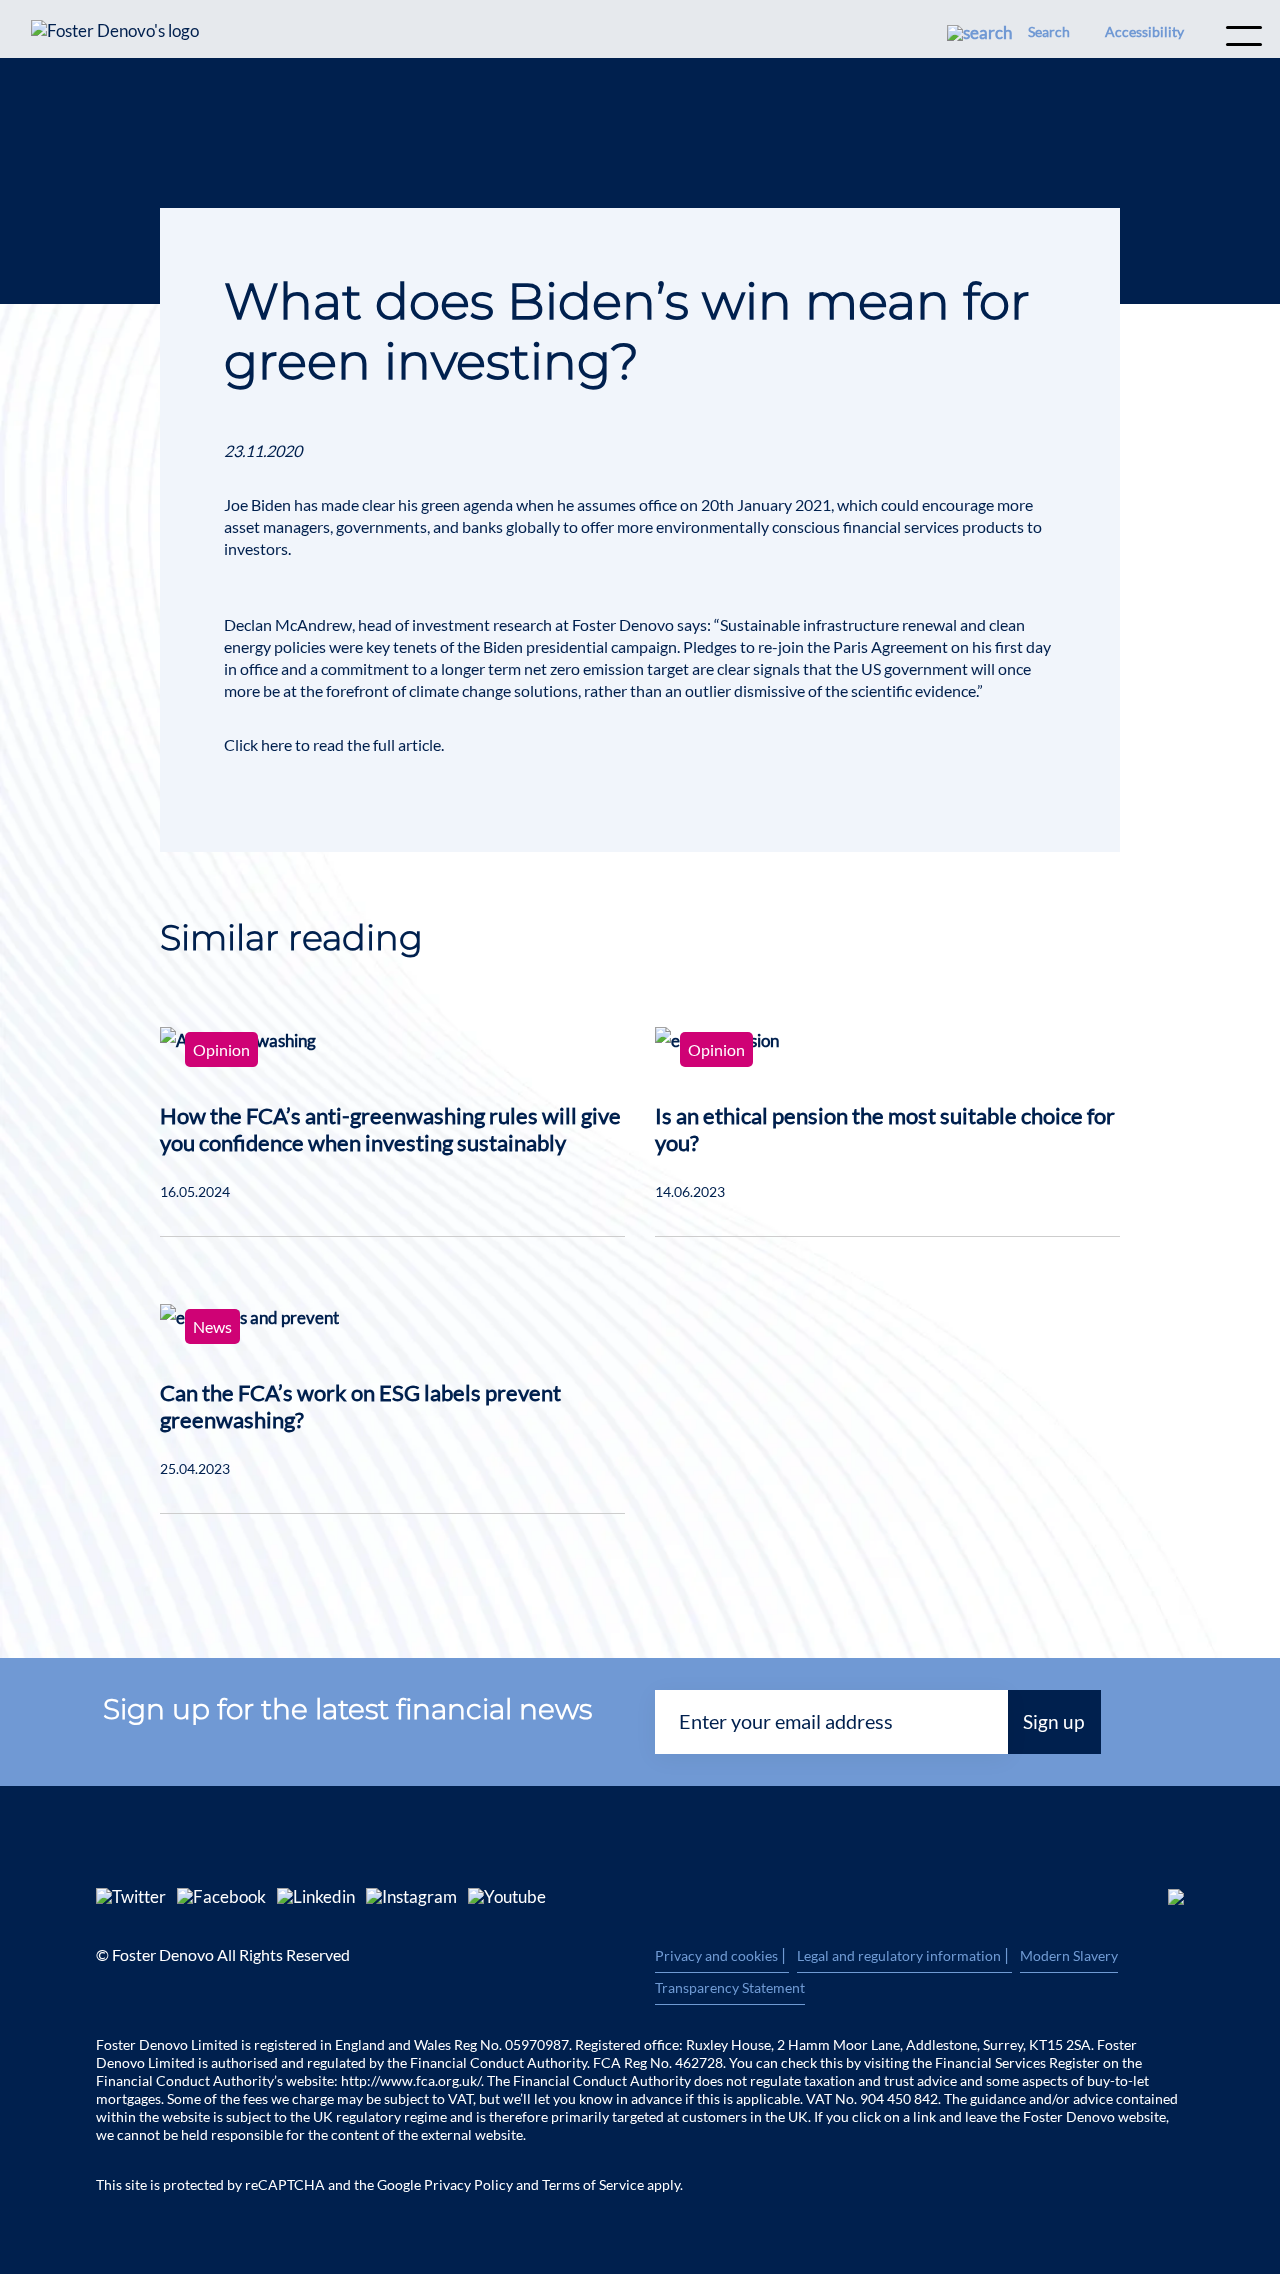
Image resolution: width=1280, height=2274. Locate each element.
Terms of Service (593, 2184)
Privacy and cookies (722, 1956)
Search (1049, 31)
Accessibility (1144, 31)
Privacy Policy (468, 2184)
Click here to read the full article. (334, 744)
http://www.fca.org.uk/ (411, 2080)
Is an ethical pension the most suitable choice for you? (885, 1129)
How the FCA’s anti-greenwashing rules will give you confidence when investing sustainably (390, 1129)
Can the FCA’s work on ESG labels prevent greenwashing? (360, 1406)
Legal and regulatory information (904, 1956)
